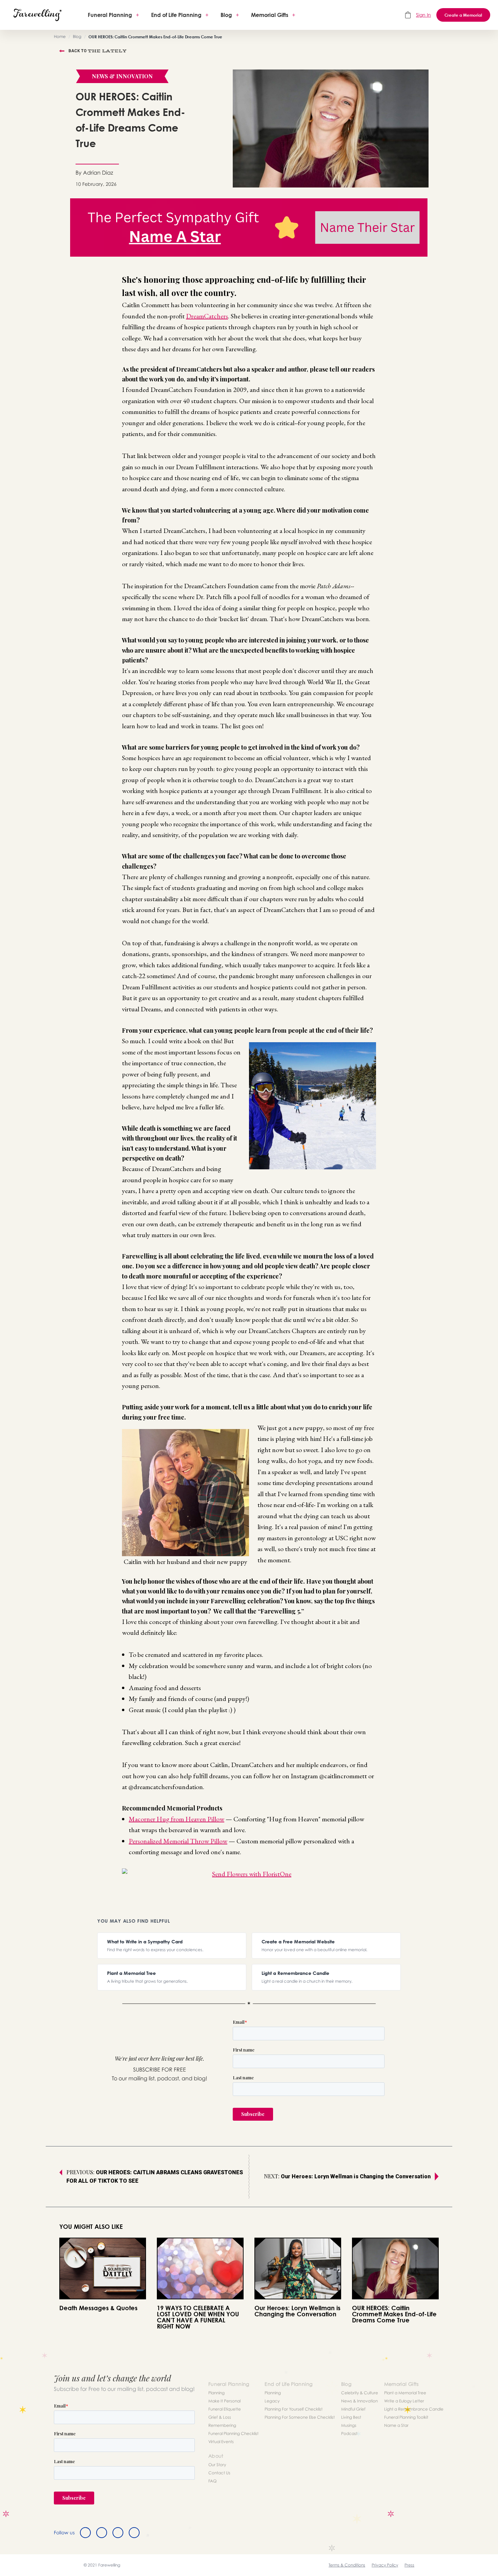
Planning (216, 2393)
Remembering (222, 2425)
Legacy (272, 2401)
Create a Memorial (463, 15)
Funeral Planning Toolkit (406, 2417)
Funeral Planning (110, 15)
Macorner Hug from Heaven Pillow (177, 1819)
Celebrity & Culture (360, 2393)
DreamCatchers (207, 316)
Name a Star (396, 2425)
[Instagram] (118, 2533)
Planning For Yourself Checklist (294, 2409)
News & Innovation (359, 2401)
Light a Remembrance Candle (414, 2409)
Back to (98, 51)
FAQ (212, 2481)
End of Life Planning (176, 15)
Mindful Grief (353, 2409)
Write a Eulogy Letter (404, 2401)
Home (60, 36)
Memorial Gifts (270, 15)
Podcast (349, 2433)
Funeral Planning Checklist (233, 2433)
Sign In (423, 15)
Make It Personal (224, 2401)
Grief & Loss (220, 2417)
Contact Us (219, 2473)
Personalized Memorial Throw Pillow (178, 1841)
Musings (349, 2425)
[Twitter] (102, 2533)
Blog (226, 15)
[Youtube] (134, 2533)
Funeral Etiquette (225, 2409)
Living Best (351, 2417)
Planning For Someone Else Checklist (300, 2417)
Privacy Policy (385, 2565)
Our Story (217, 2465)
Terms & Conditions (347, 2565)
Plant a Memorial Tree (405, 2393)
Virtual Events (221, 2442)
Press (409, 2565)
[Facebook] (85, 2533)
